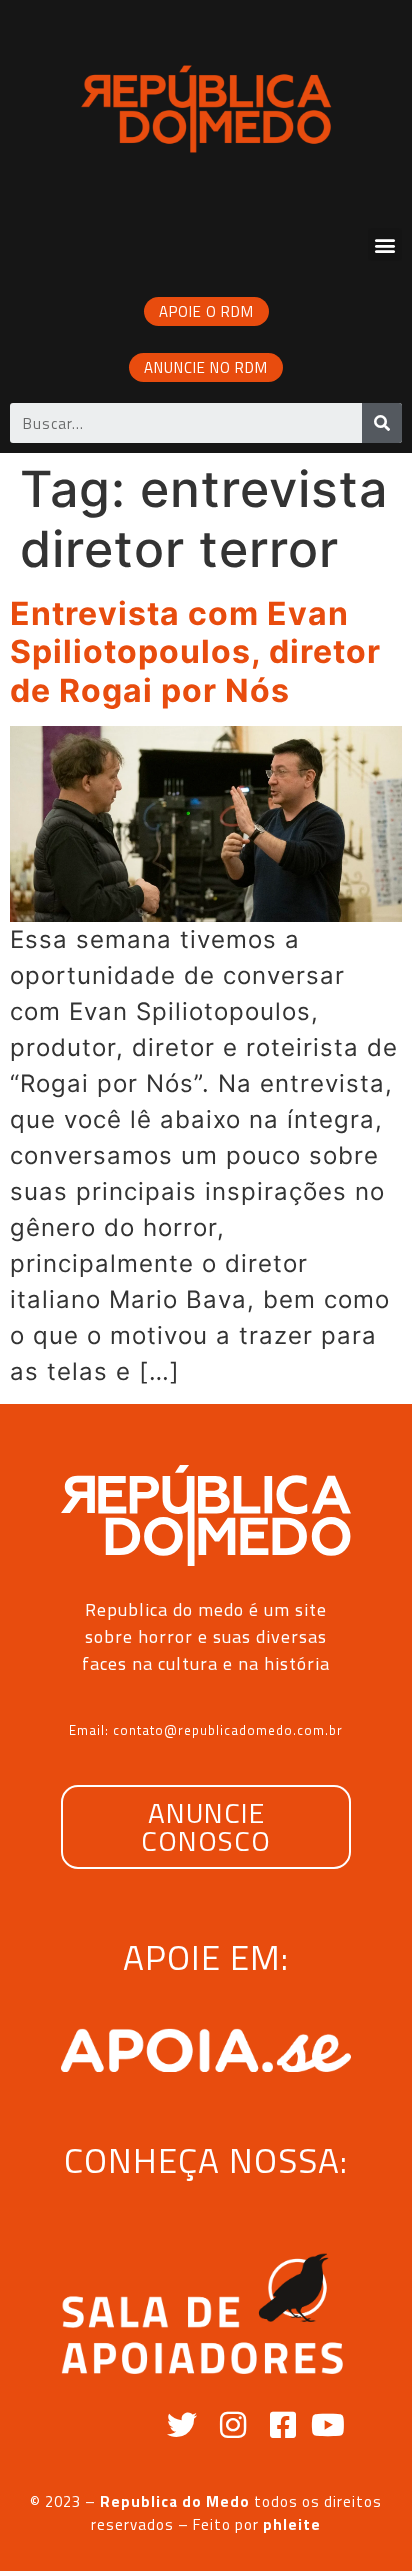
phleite (292, 2524)
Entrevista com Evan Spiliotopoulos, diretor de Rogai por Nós (195, 652)
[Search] (382, 423)
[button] (385, 244)
